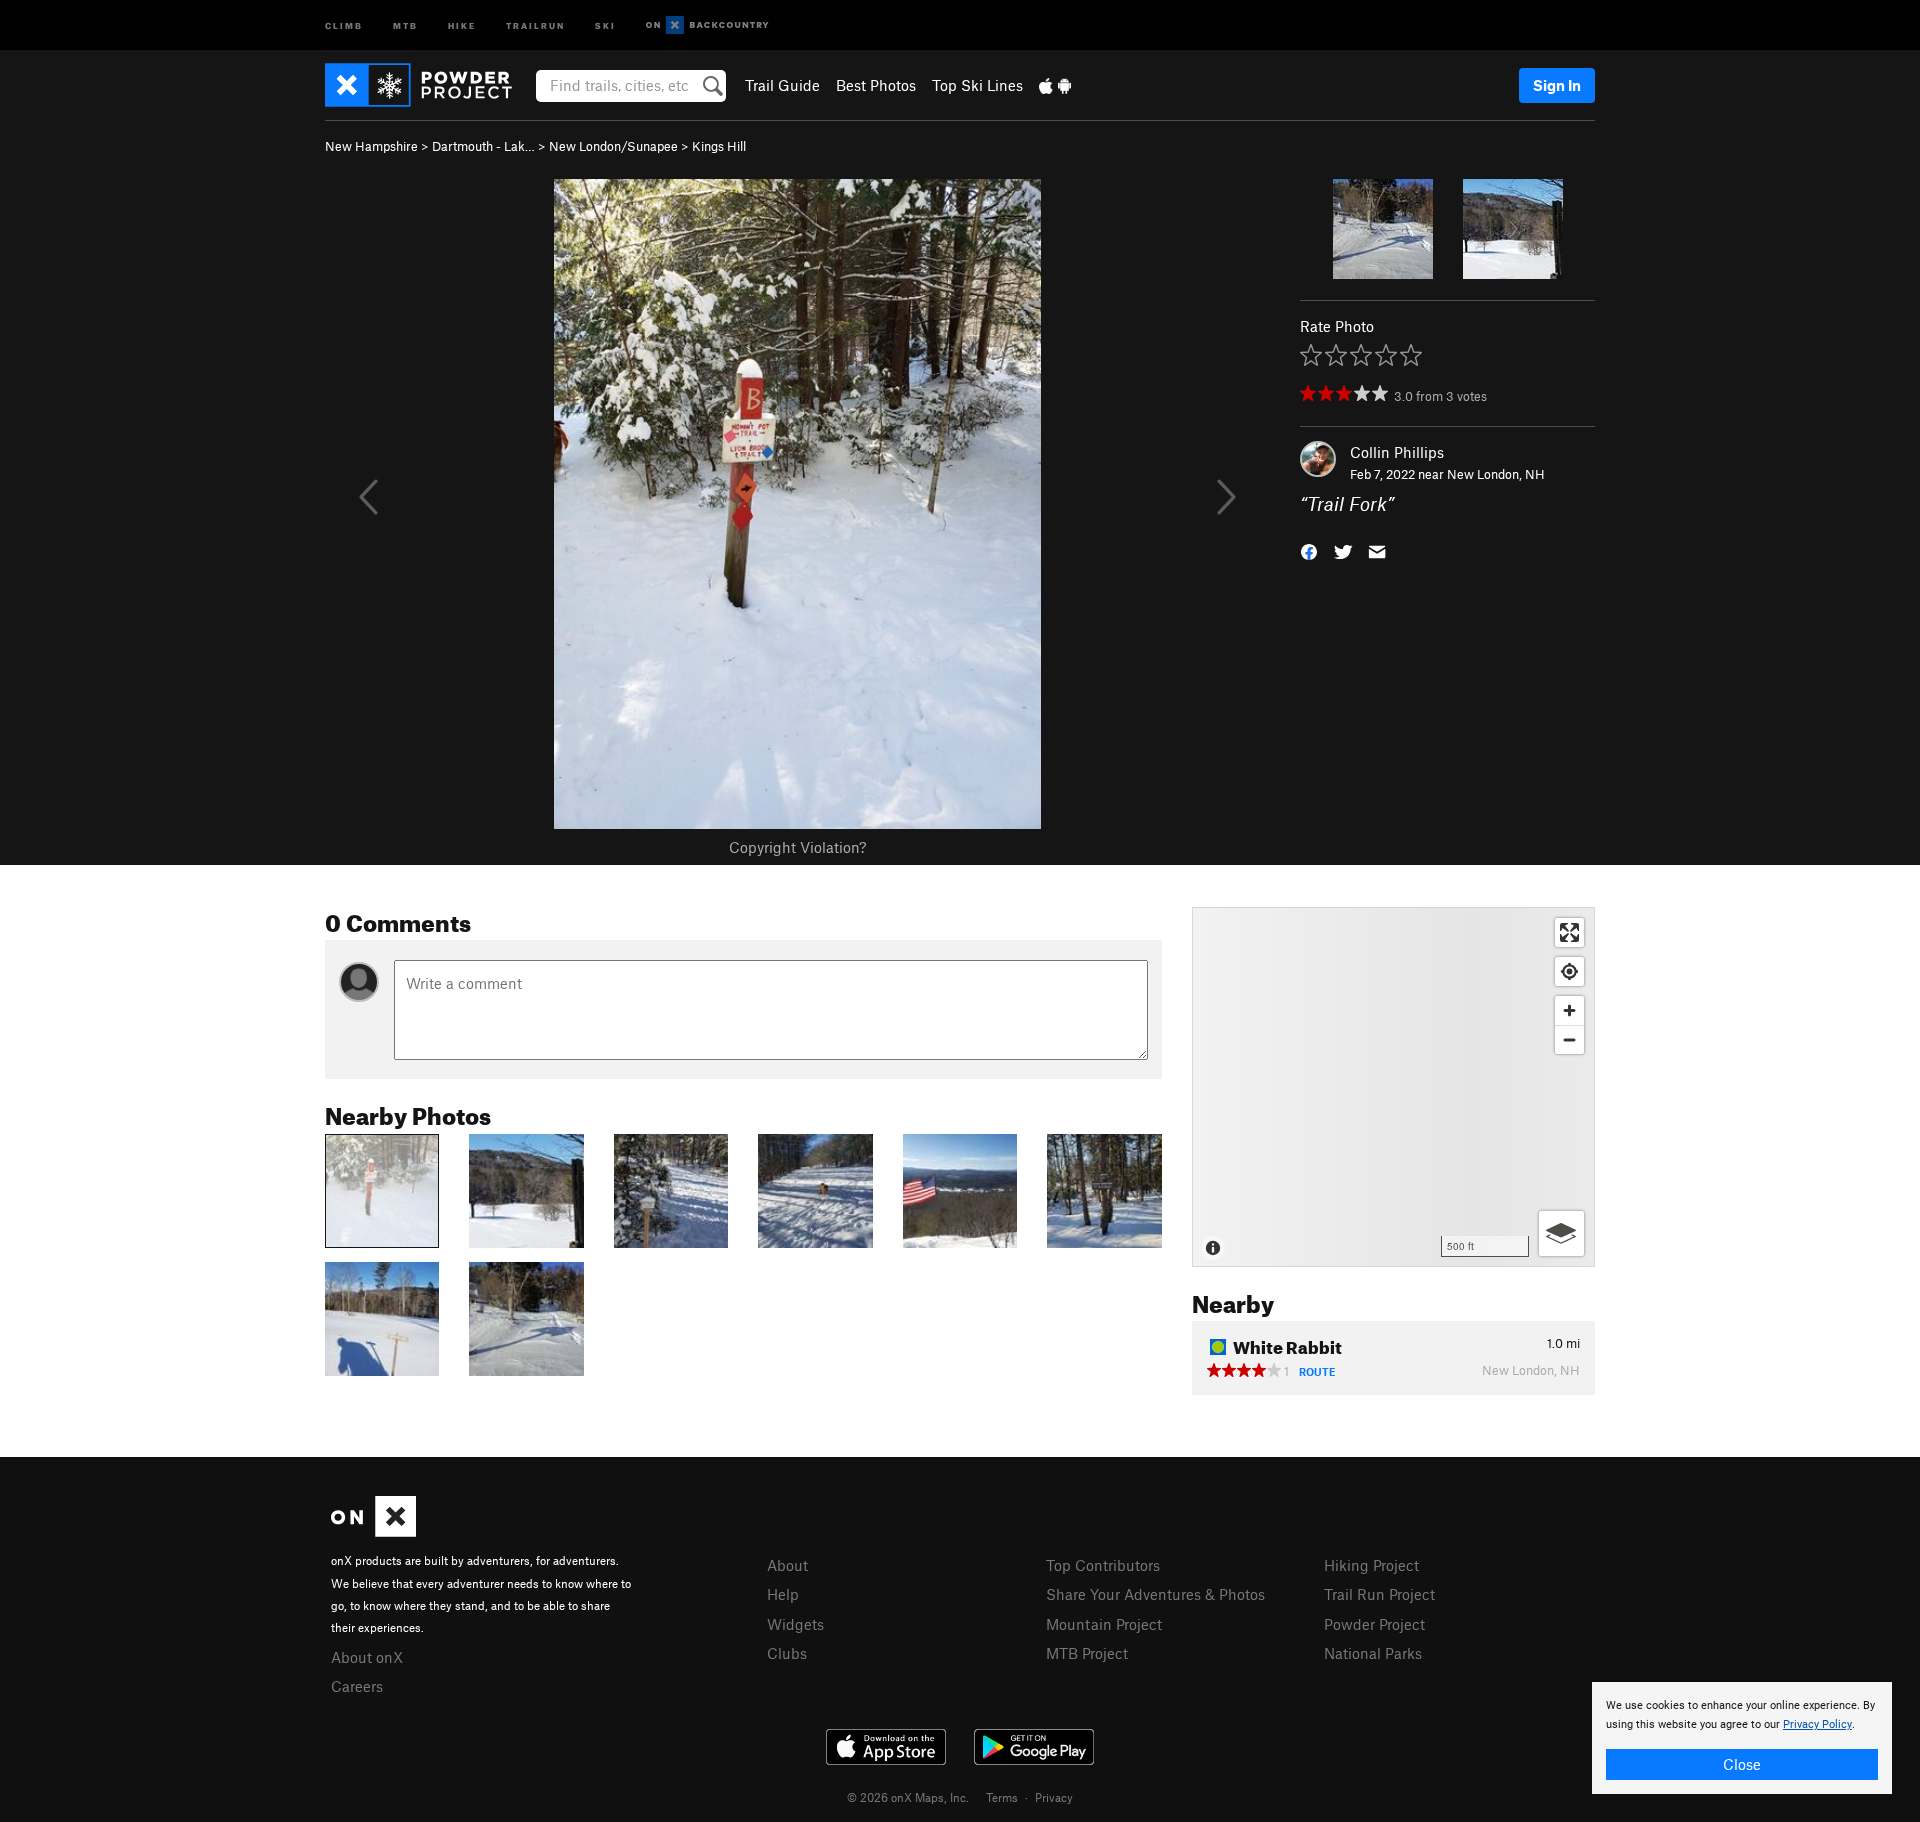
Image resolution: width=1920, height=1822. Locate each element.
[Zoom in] (1569, 1010)
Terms (1002, 1797)
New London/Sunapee (613, 146)
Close (1742, 1764)
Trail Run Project (1379, 1594)
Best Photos (876, 85)
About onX (367, 1657)
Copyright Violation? (797, 847)
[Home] (428, 85)
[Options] (1561, 1233)
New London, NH (1496, 474)
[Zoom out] (1569, 1039)
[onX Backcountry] (707, 25)
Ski (605, 24)
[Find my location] (1569, 971)
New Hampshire (371, 146)
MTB (405, 24)
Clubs (787, 1653)
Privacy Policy (1817, 1724)
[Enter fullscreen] (1569, 932)
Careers (357, 1686)
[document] (1742, 1738)
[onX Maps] (373, 1531)
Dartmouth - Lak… (483, 146)
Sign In (1557, 85)
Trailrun (535, 24)
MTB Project (1087, 1653)
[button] (1309, 550)
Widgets (795, 1624)
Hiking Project (1371, 1565)
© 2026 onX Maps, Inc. (908, 1797)
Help (783, 1594)
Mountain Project (1104, 1624)
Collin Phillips (1397, 452)
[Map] (1393, 1087)
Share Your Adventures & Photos (1155, 1594)
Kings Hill (719, 146)
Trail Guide (782, 85)
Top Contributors (1103, 1565)
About (787, 1565)
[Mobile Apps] (1055, 85)
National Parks (1373, 1653)
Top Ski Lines (977, 85)
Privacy (1054, 1797)
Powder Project (1374, 1624)
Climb (344, 24)
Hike (462, 24)
